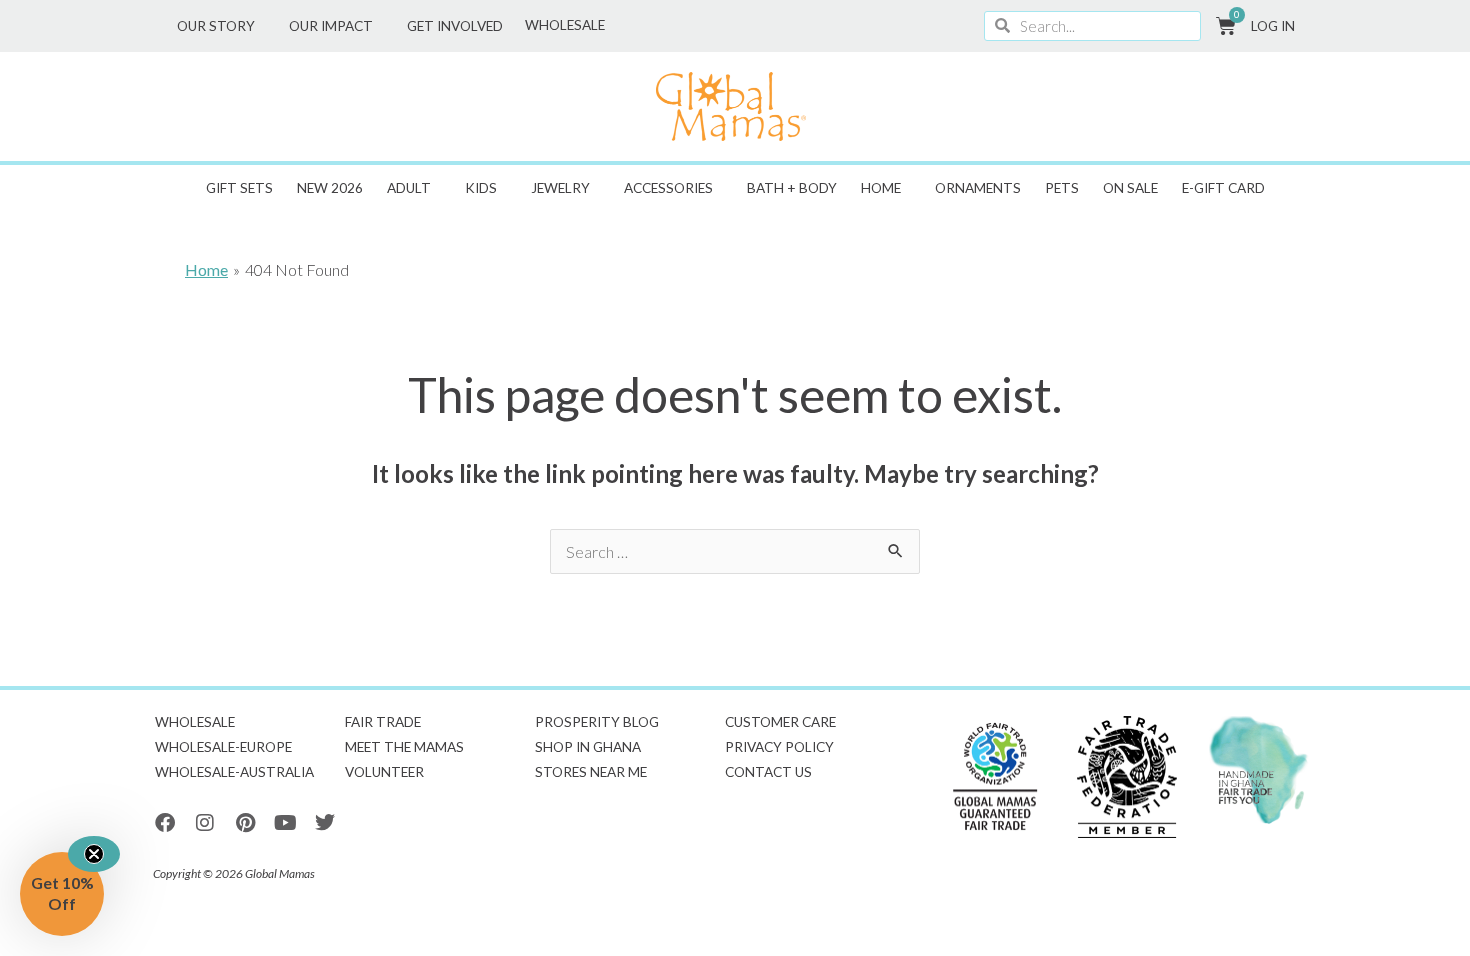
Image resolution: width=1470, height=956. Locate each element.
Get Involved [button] (455, 26)
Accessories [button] (668, 188)
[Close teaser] (94, 854)
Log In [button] (1273, 26)
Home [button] (881, 188)
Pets (1062, 188)
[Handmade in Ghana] (1259, 770)
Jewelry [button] (560, 188)
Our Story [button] (216, 26)
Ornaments (978, 188)
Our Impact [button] (331, 26)
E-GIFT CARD (1223, 188)
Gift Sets (239, 188)
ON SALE (1130, 188)
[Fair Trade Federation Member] (1127, 777)
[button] (62, 894)
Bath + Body (792, 188)
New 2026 (330, 188)
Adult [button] (409, 188)
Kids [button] (481, 188)
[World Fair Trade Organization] (995, 777)
